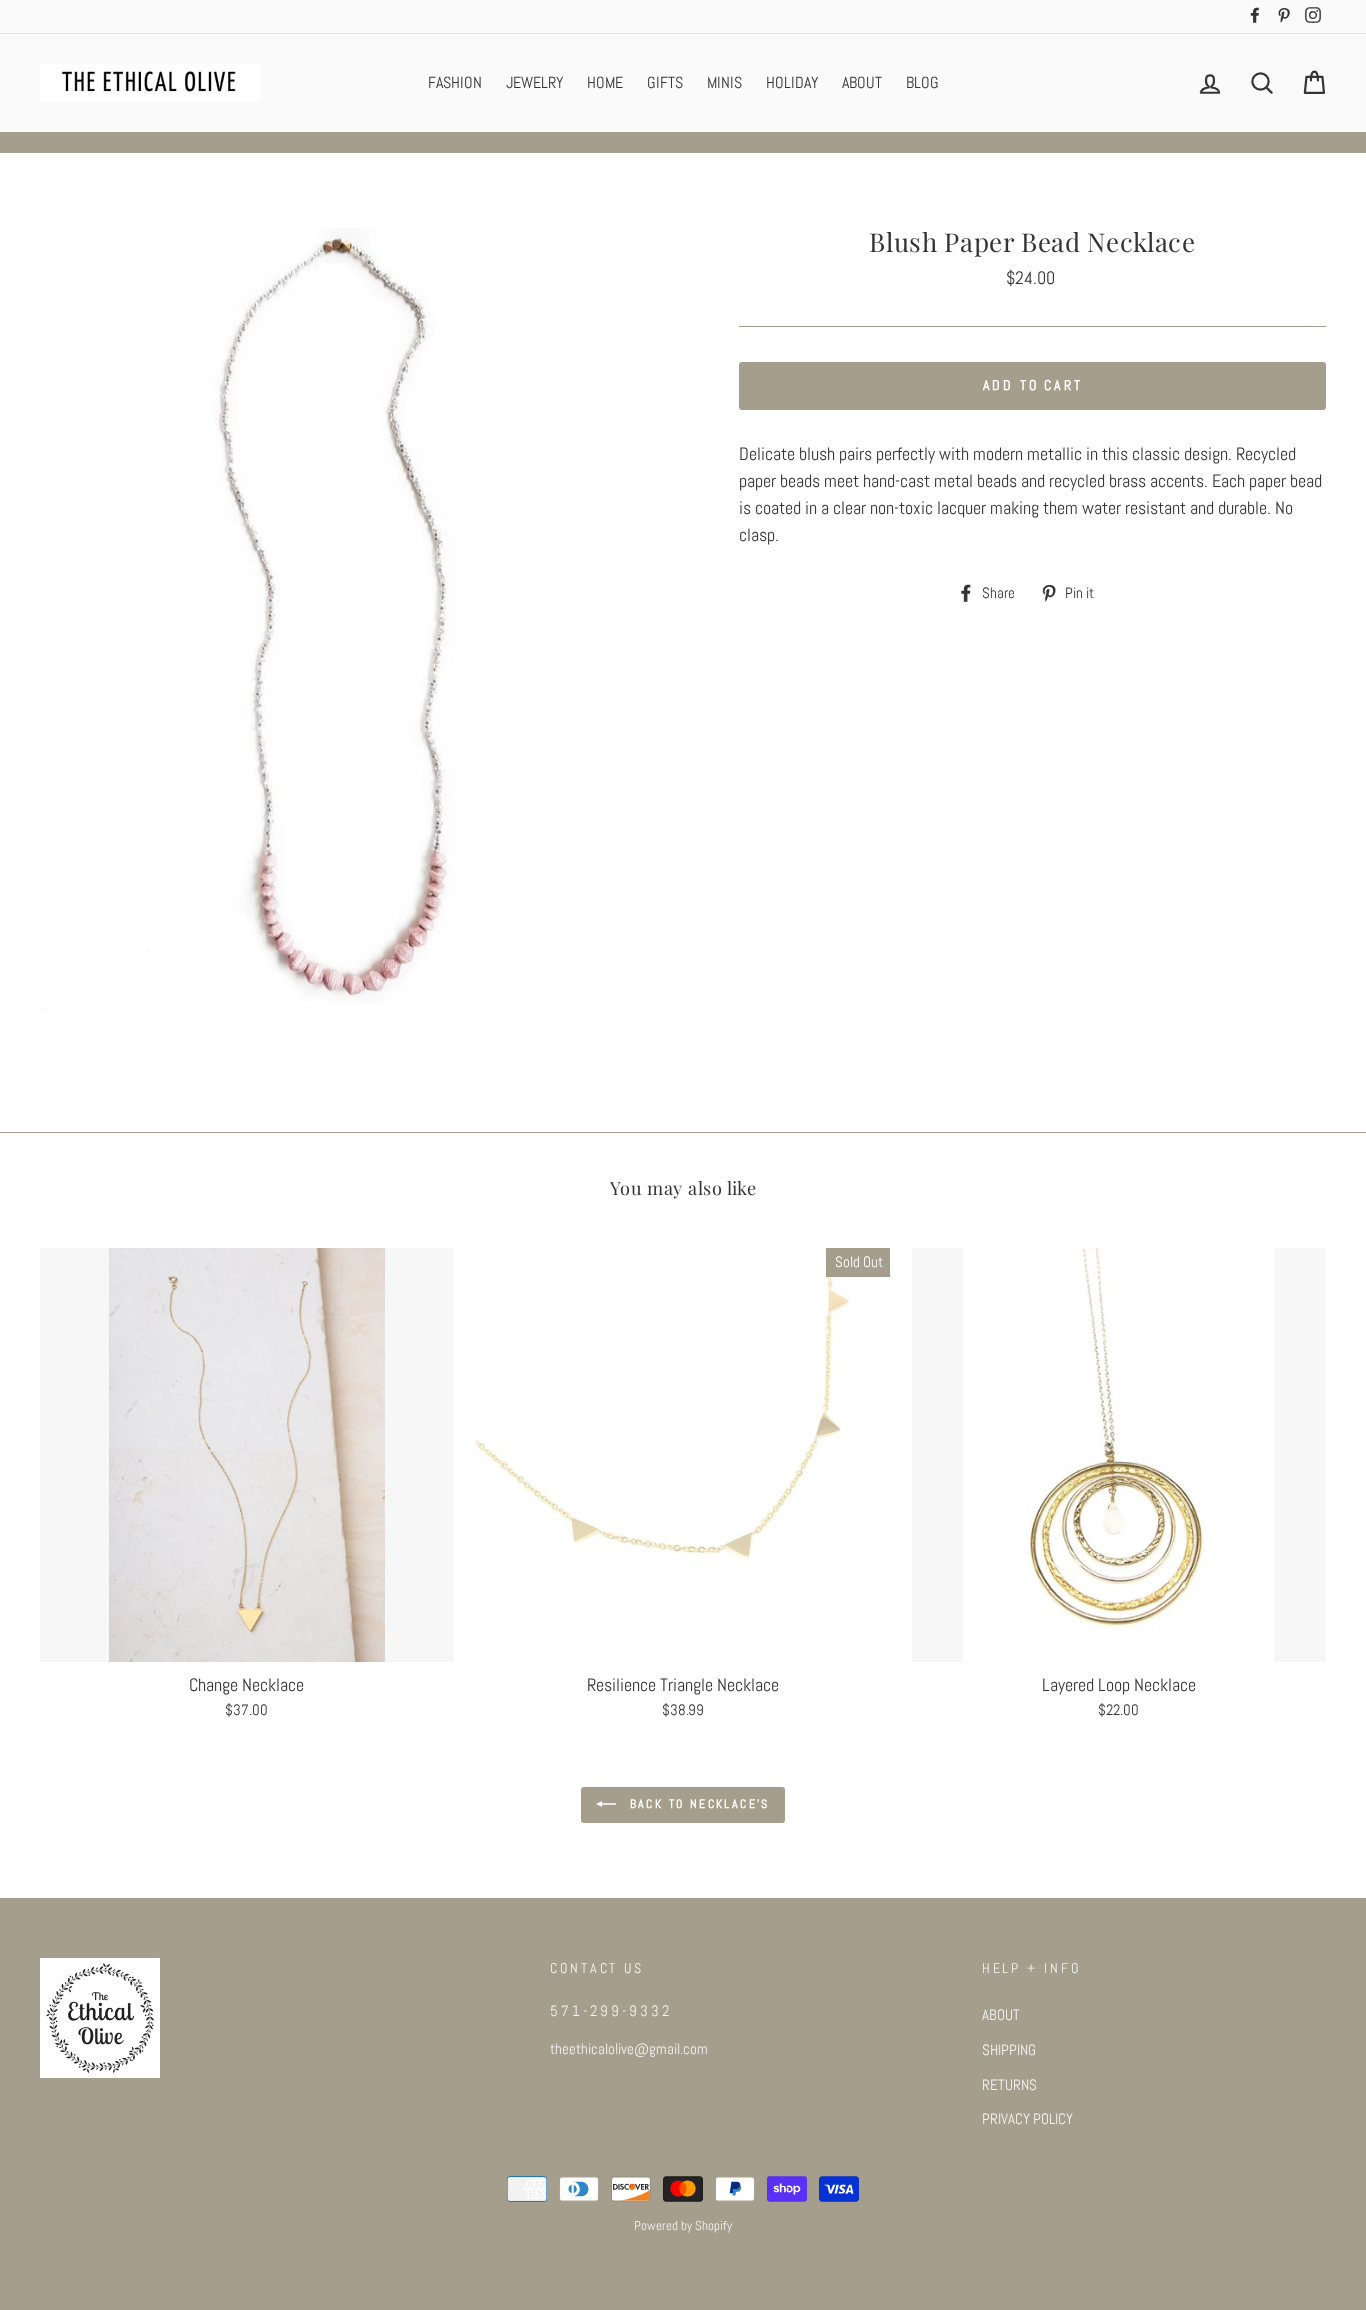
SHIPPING (1009, 2050)
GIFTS (665, 82)
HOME (605, 82)
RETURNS (1009, 2085)
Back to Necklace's (697, 1805)
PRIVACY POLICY (1027, 2119)
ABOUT (862, 82)
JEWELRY (534, 82)
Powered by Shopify (683, 2226)
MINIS (724, 82)
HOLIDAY (792, 82)
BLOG (922, 82)
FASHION (455, 82)
